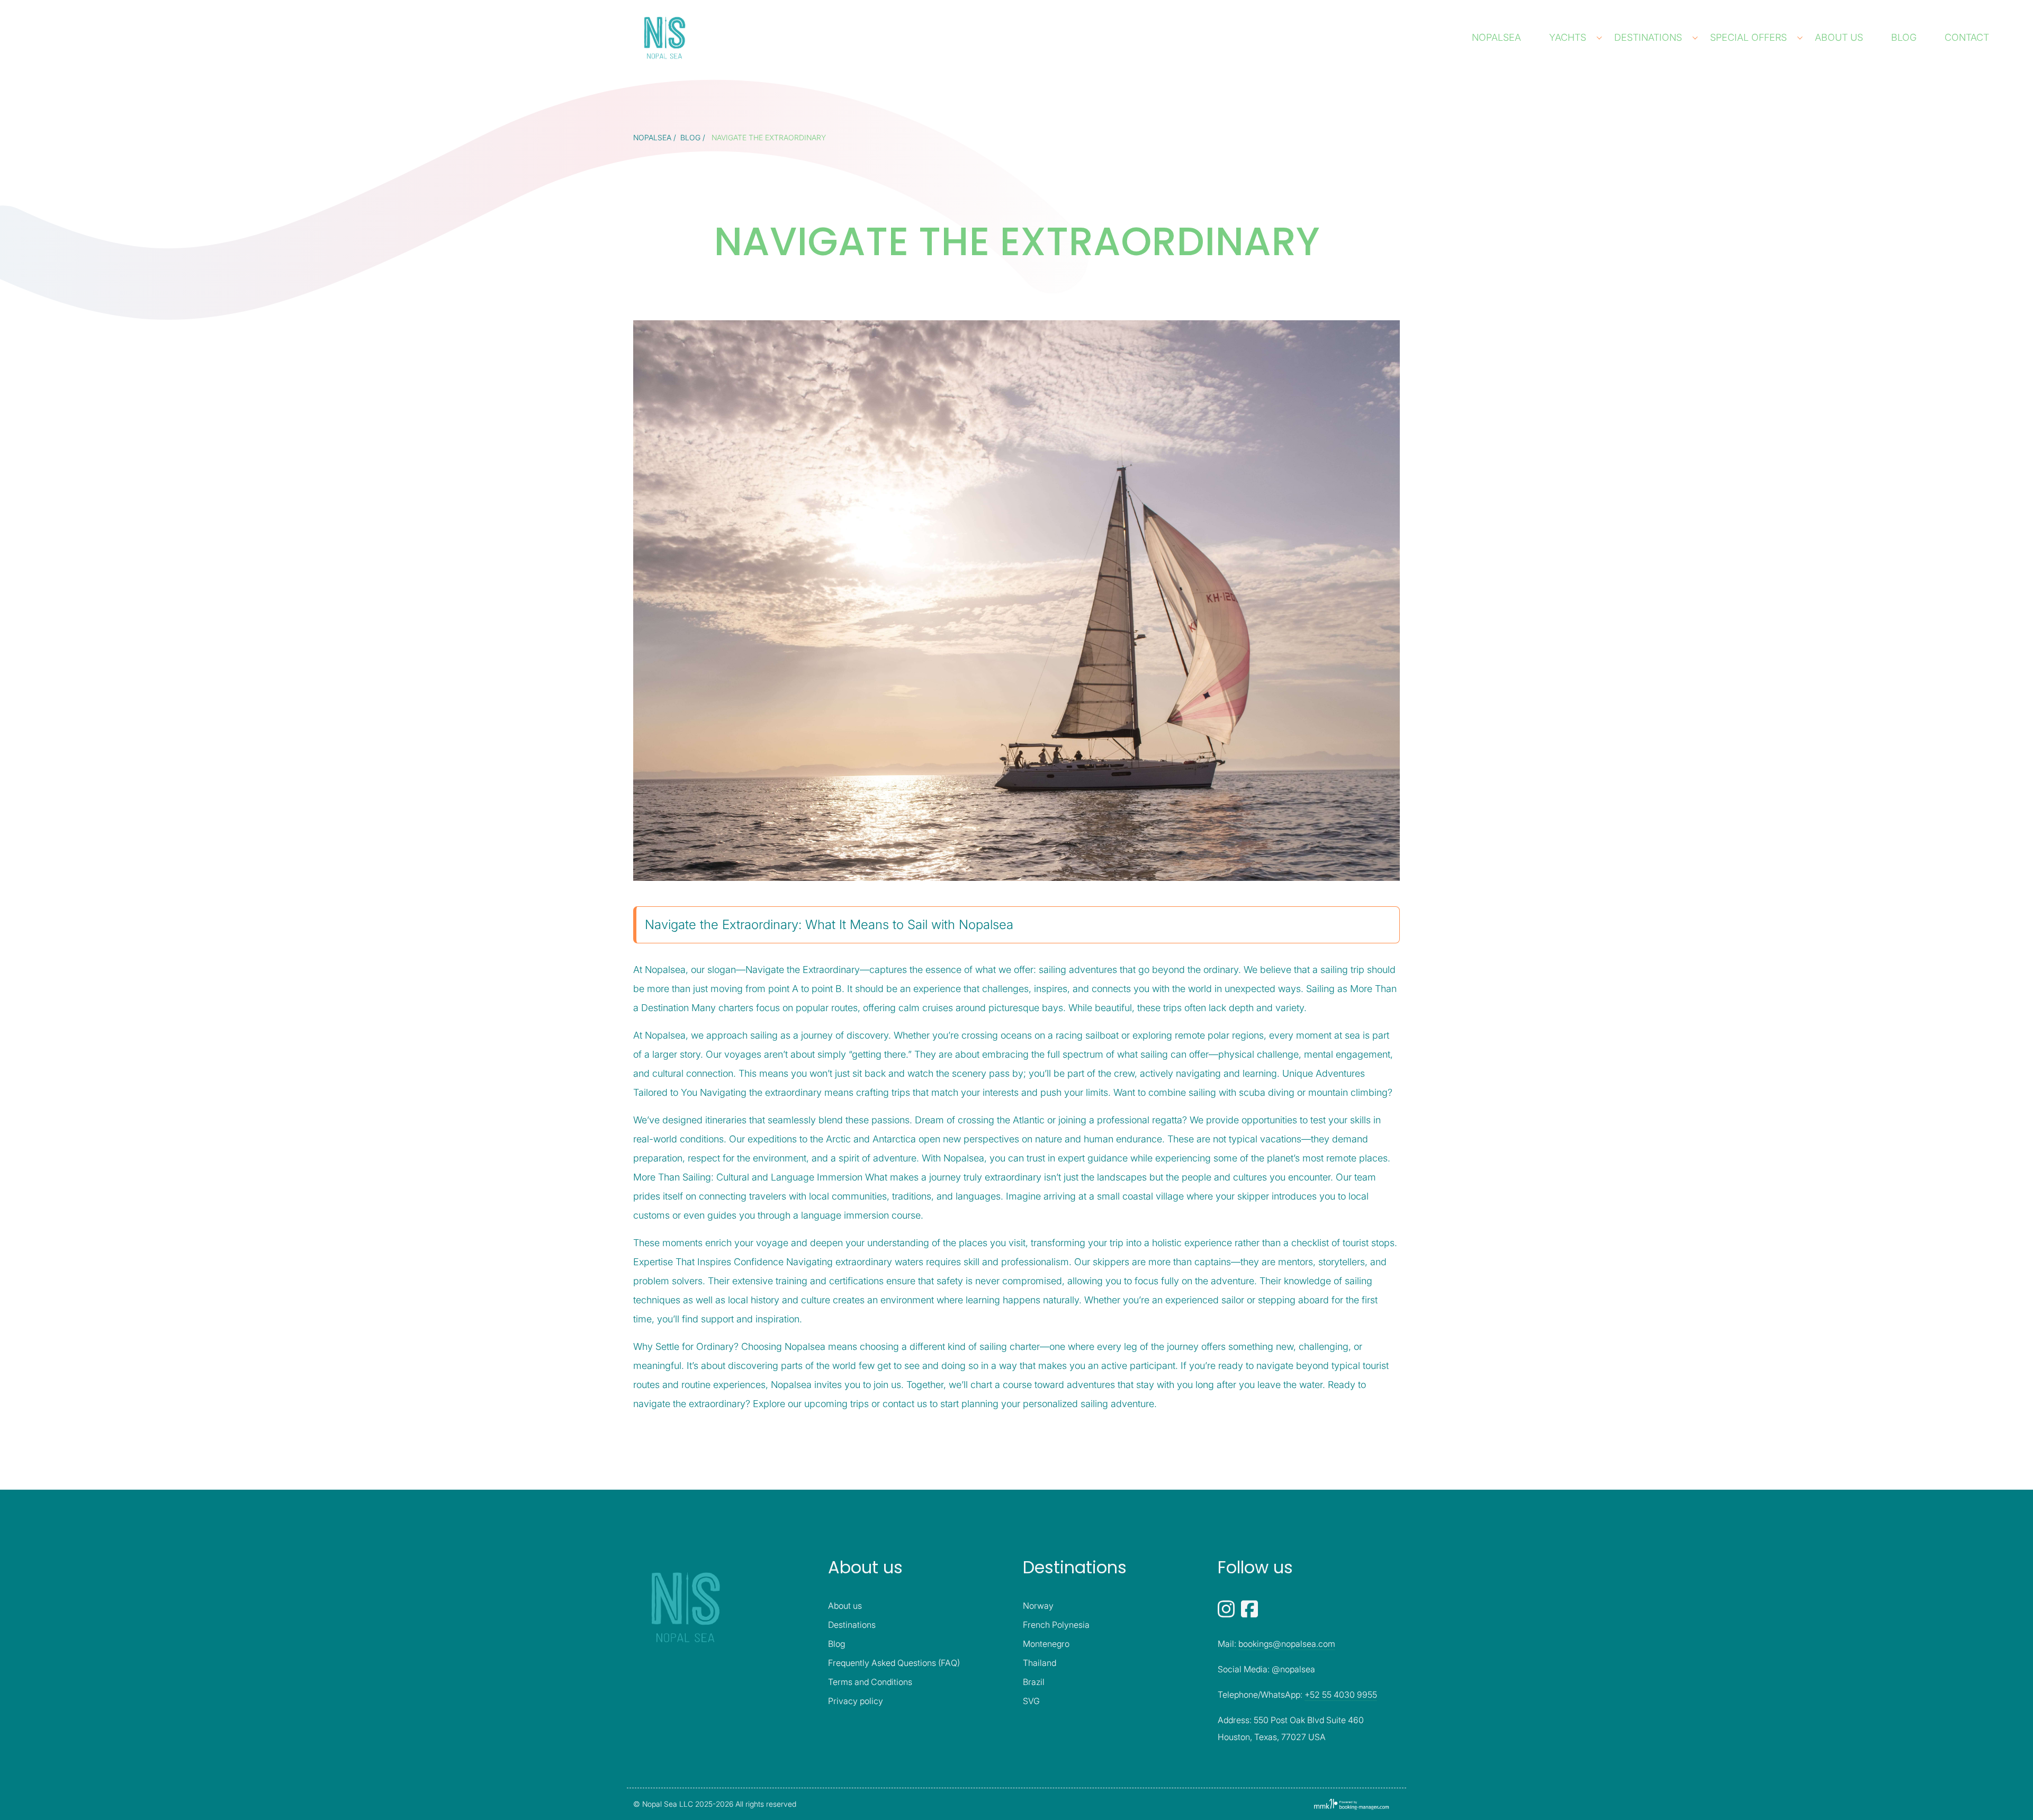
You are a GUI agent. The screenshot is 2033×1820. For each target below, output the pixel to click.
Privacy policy (856, 1701)
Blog (1905, 37)
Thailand (1040, 1663)
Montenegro (1046, 1644)
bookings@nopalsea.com (1287, 1644)
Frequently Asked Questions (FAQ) (894, 1663)
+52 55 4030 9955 (1341, 1695)
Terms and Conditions (870, 1682)
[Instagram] (1227, 1608)
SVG (1031, 1701)
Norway (1038, 1606)
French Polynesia (1056, 1625)
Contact (1968, 37)
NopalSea (1498, 37)
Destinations (1649, 37)
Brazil (1034, 1682)
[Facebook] (1249, 1608)
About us (1840, 37)
